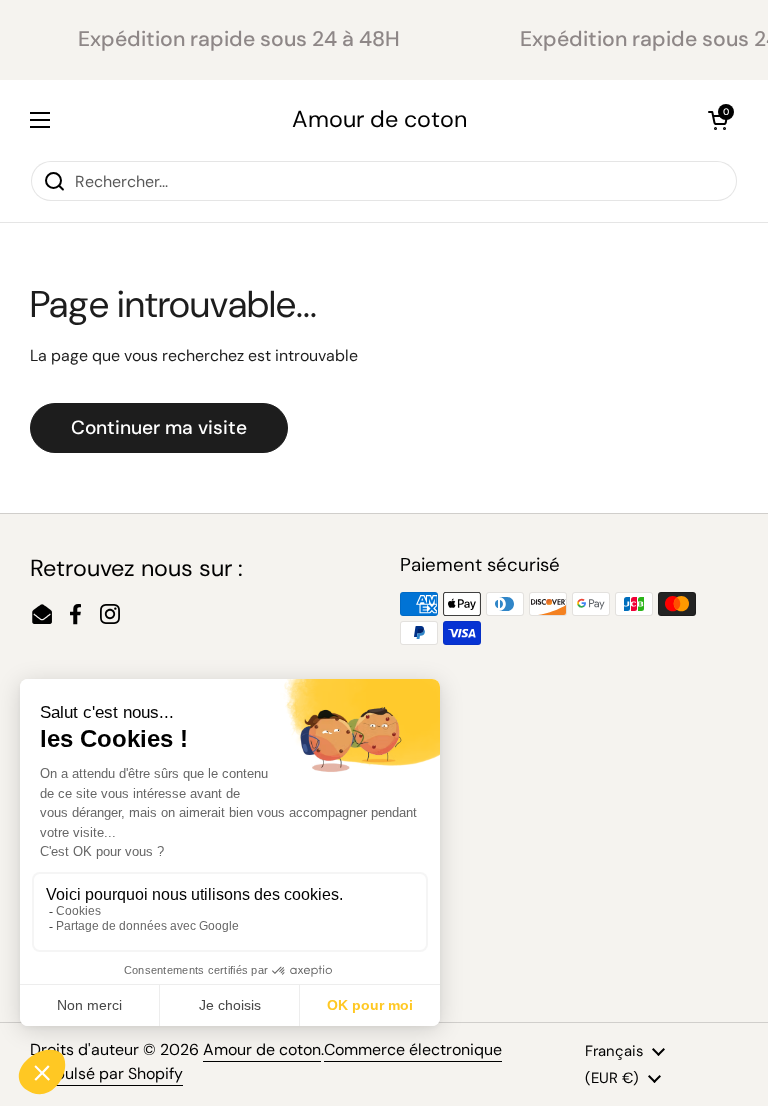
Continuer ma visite (159, 427)
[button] (718, 120)
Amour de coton (379, 119)
